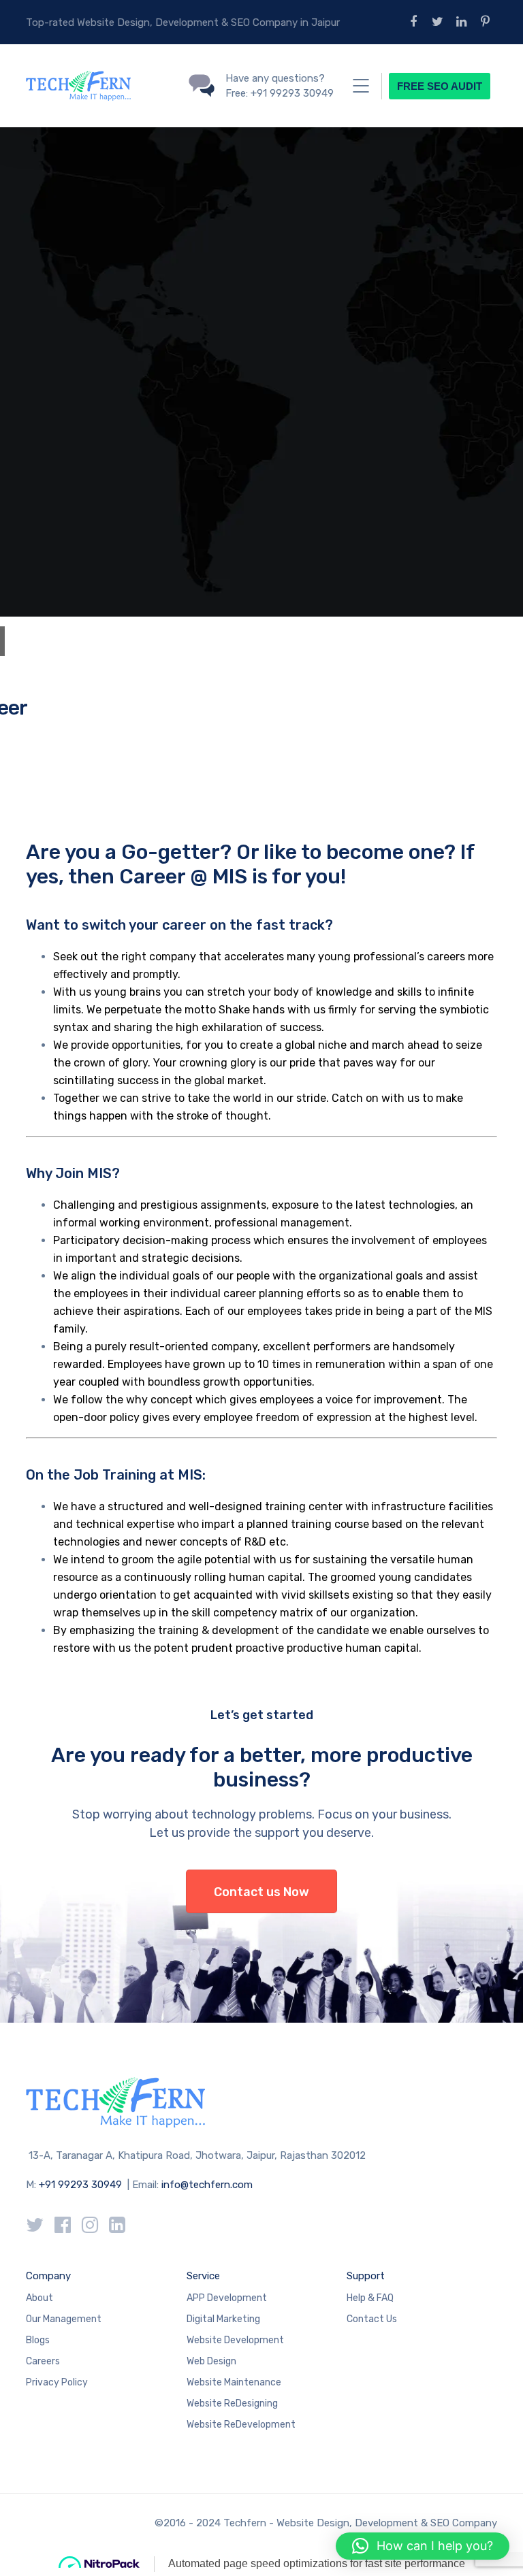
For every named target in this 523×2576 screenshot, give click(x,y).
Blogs (38, 2340)
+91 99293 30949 (82, 2185)
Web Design (211, 2361)
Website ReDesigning (232, 2403)
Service (203, 2276)
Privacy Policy (57, 2382)
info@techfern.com (207, 2185)
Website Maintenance (234, 2382)
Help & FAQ (370, 2298)
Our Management (64, 2319)
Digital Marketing (223, 2319)
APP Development (227, 2298)
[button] (423, 2546)
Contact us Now (261, 1892)
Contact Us (372, 2319)
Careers (43, 2361)
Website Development (235, 2340)
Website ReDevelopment (241, 2425)
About (39, 2298)
